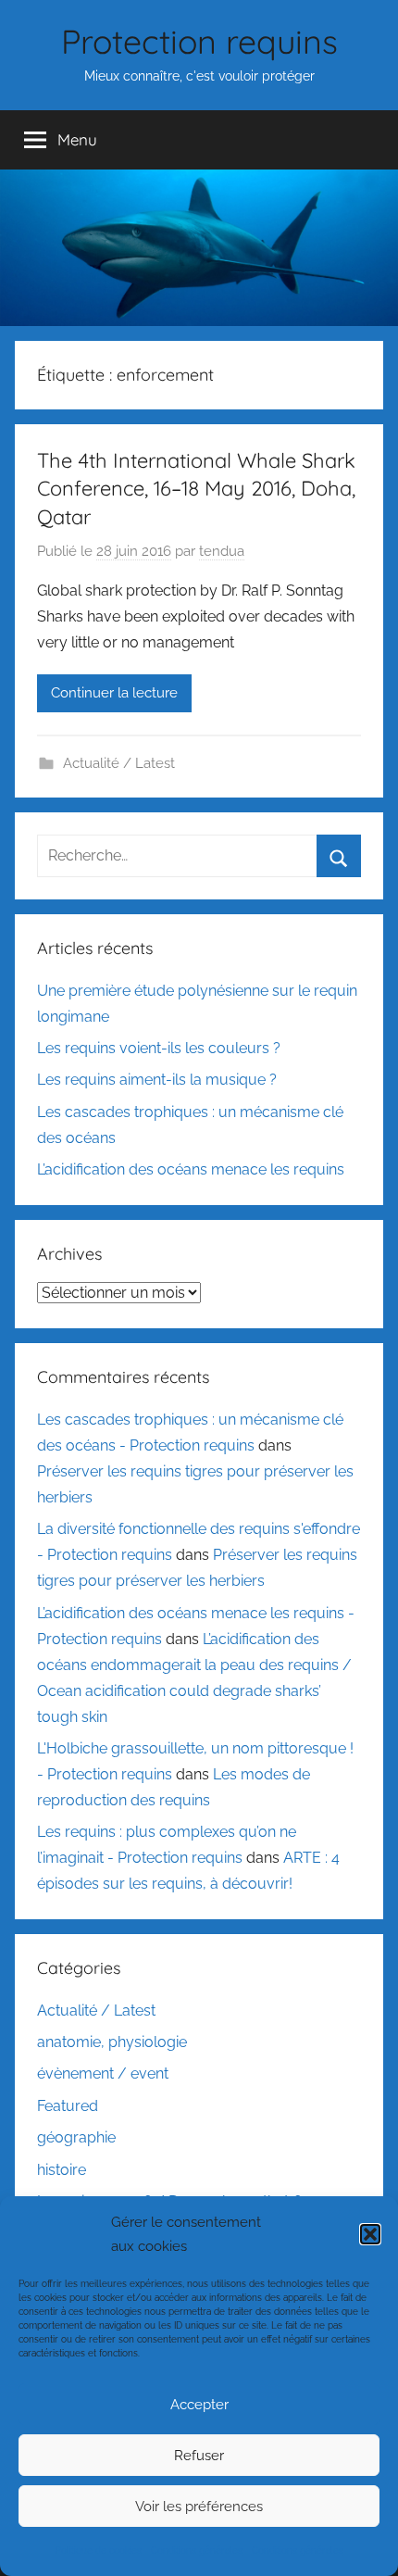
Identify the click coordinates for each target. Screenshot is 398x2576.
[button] (370, 2234)
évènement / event (103, 2073)
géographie (76, 2137)
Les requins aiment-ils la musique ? (157, 1080)
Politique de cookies (99, 2551)
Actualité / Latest (119, 763)
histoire (62, 2170)
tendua (222, 551)
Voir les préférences (199, 2507)
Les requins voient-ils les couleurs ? (159, 1048)
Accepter (199, 2405)
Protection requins (199, 41)
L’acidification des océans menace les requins (191, 1169)
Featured (68, 2106)
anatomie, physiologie (112, 2042)
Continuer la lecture (114, 693)
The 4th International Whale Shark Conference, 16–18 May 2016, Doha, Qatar (196, 489)
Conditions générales (197, 2551)
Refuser (199, 2456)
